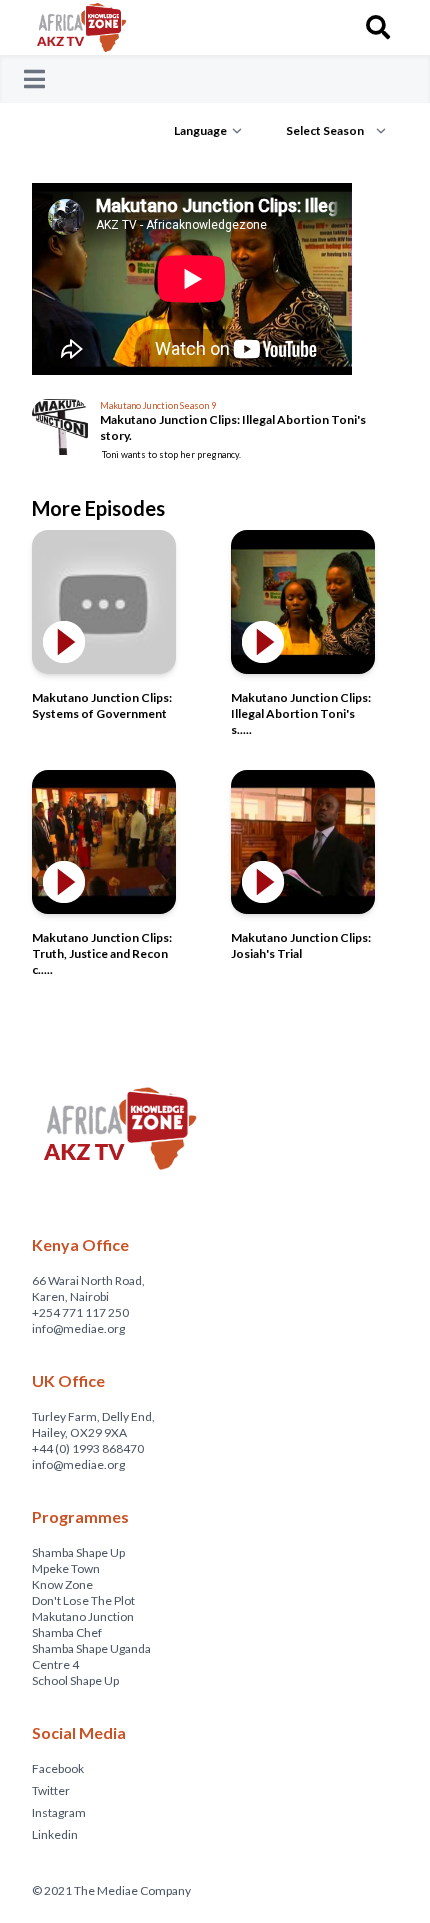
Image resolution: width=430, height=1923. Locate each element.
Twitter (51, 1790)
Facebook (58, 1768)
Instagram (59, 1812)
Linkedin (55, 1834)
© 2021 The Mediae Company (111, 1890)
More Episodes (98, 508)
